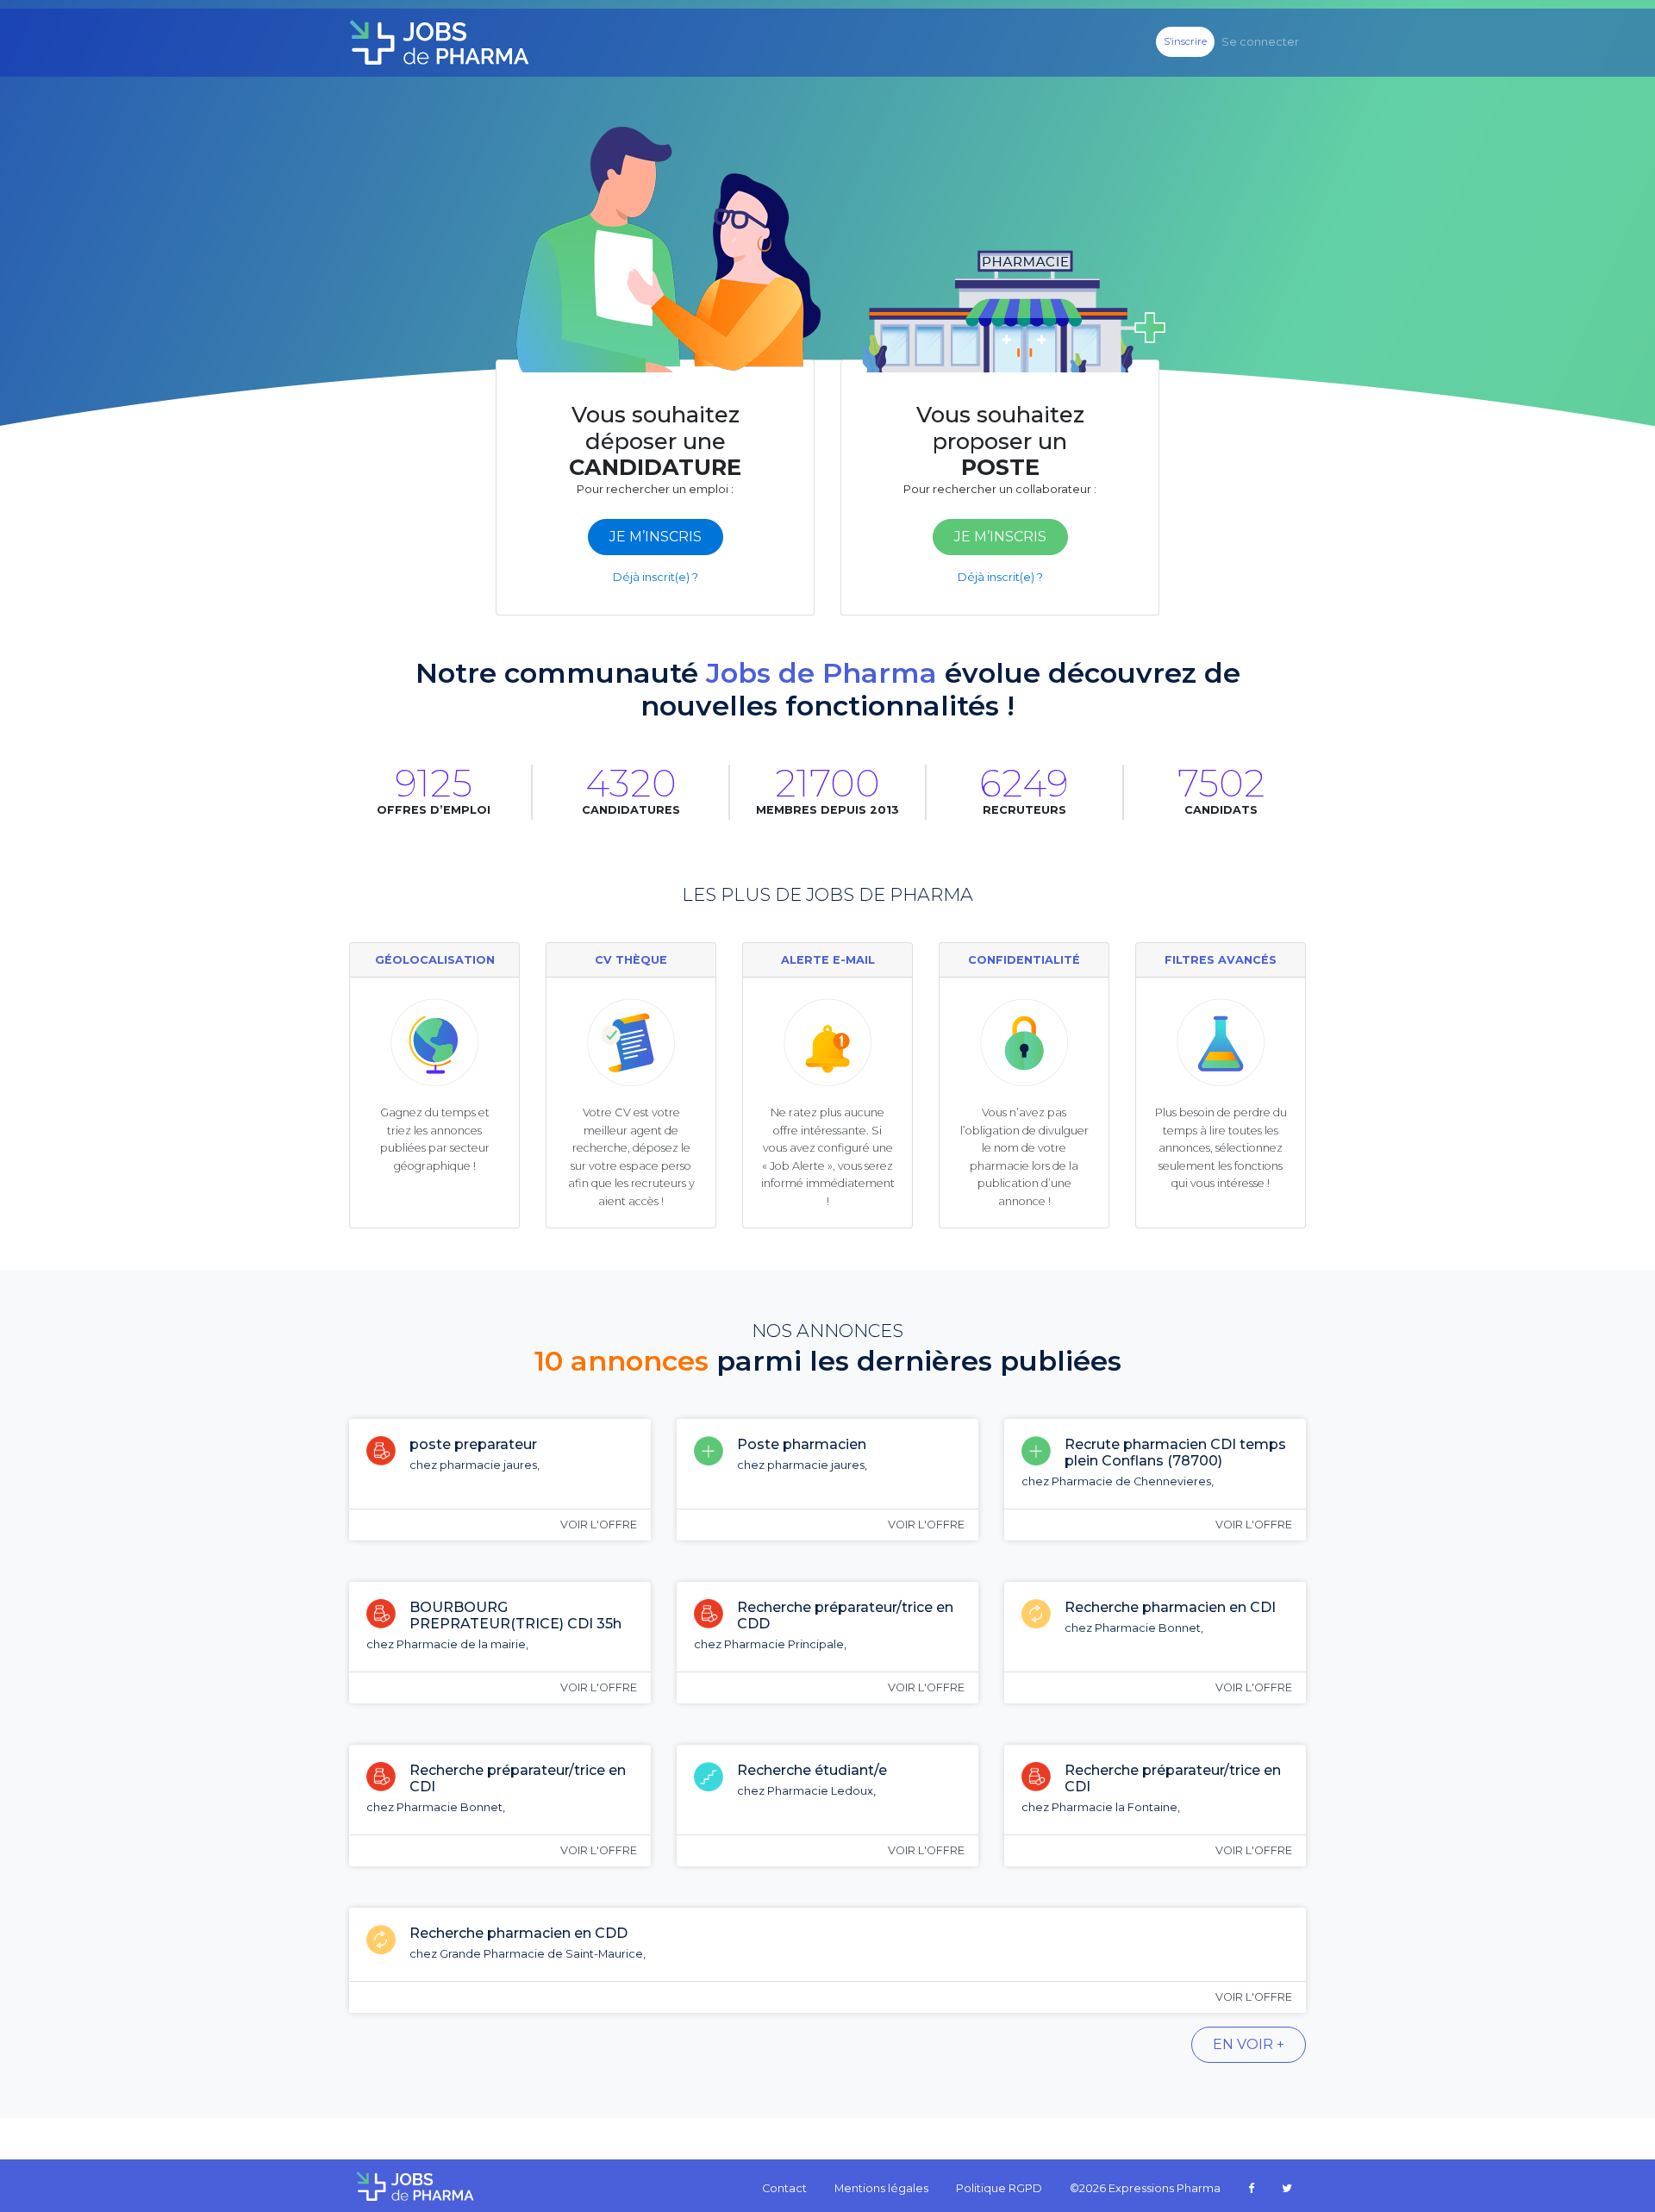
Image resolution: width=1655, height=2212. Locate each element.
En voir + (1249, 2044)
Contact (784, 2188)
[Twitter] (1287, 2189)
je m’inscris (656, 537)
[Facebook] (1251, 2189)
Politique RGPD (999, 2188)
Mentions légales (881, 2188)
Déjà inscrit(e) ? (656, 577)
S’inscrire (1185, 41)
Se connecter (1260, 42)
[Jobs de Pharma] (439, 43)
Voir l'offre (599, 1525)
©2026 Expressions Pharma (1145, 2188)
